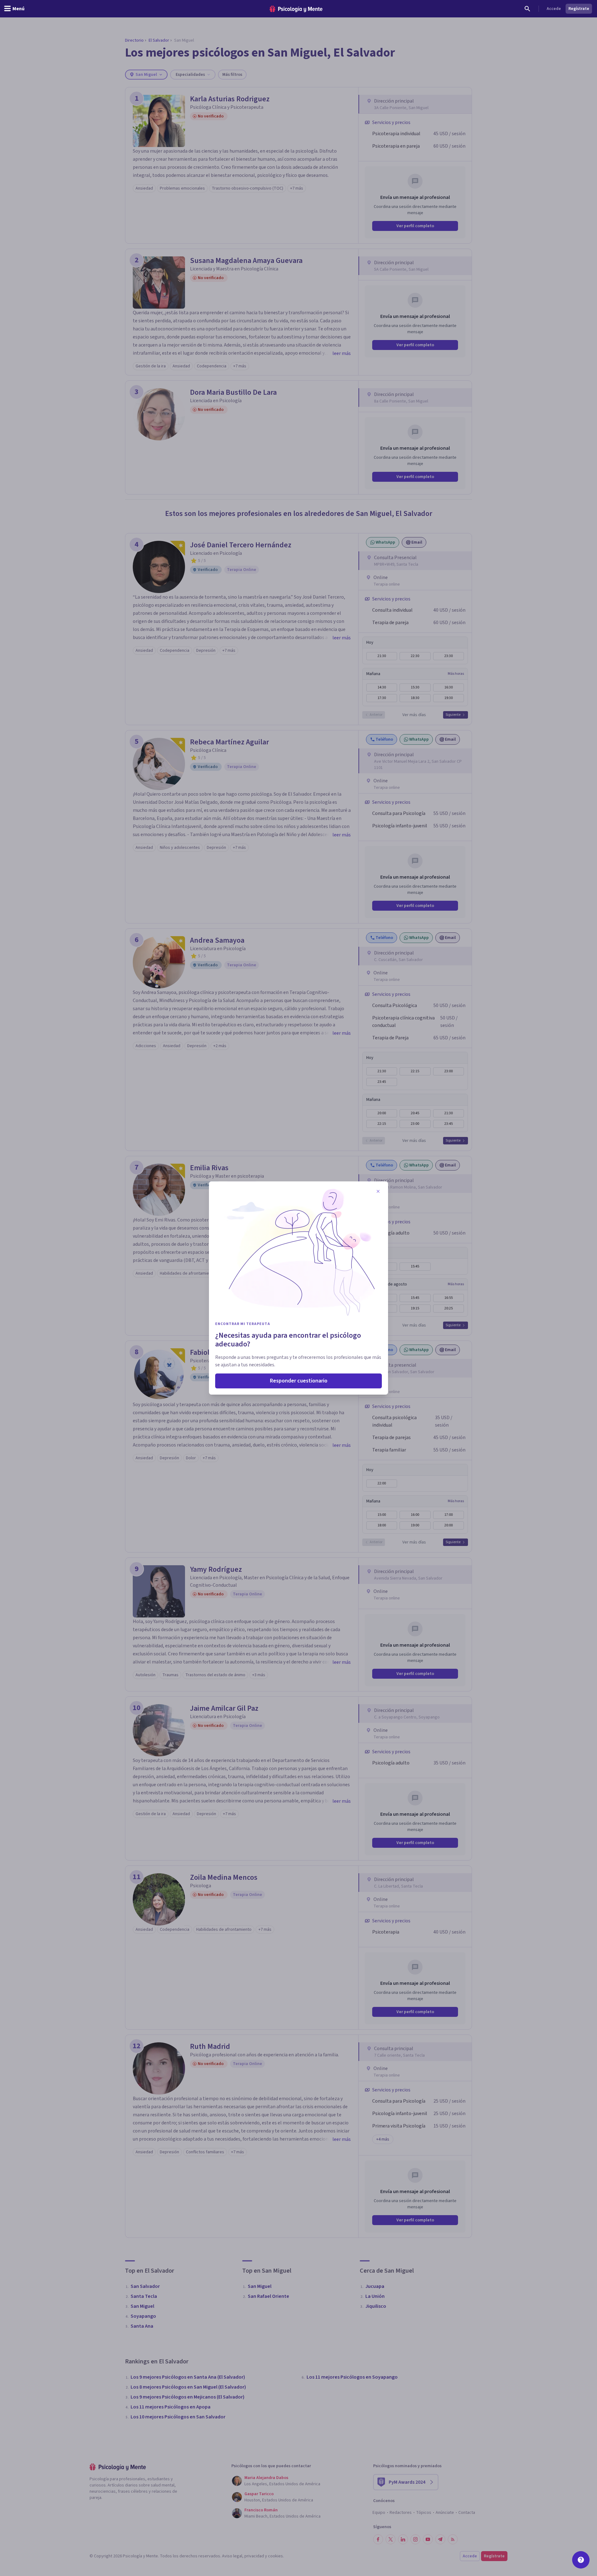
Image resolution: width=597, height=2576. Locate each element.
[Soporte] (581, 2560)
